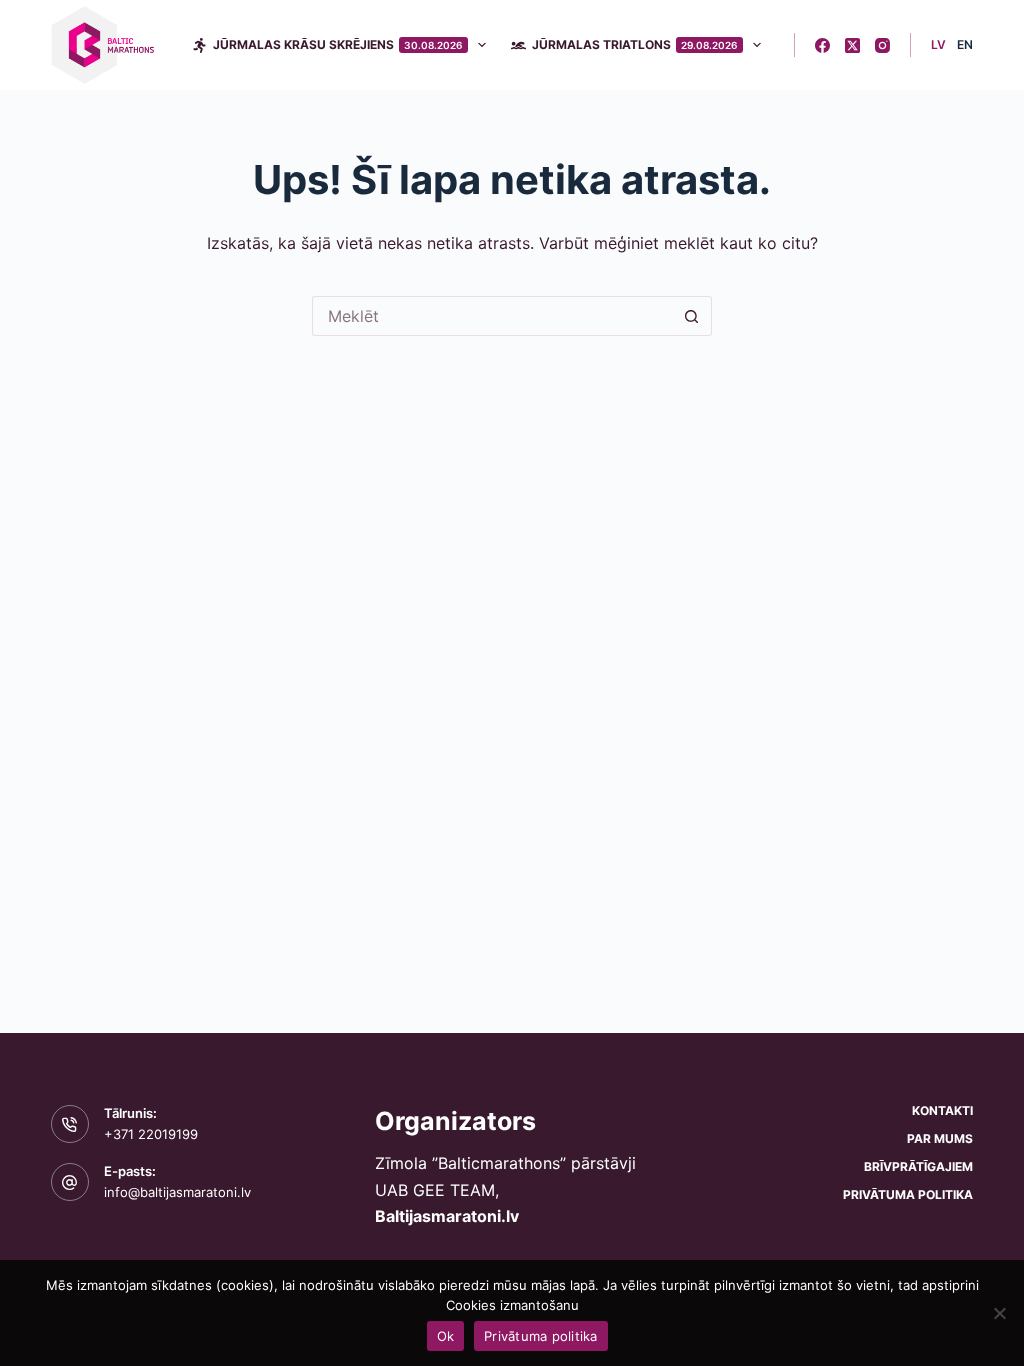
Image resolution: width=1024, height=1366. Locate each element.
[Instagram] (882, 45)
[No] (999, 1313)
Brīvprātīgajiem (918, 1166)
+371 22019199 (151, 1134)
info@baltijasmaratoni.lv (177, 1192)
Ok (446, 1336)
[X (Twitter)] (852, 45)
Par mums (940, 1138)
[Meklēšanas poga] (692, 316)
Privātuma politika (908, 1194)
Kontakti (942, 1110)
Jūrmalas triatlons (635, 44)
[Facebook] (822, 45)
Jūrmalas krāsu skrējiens (338, 44)
